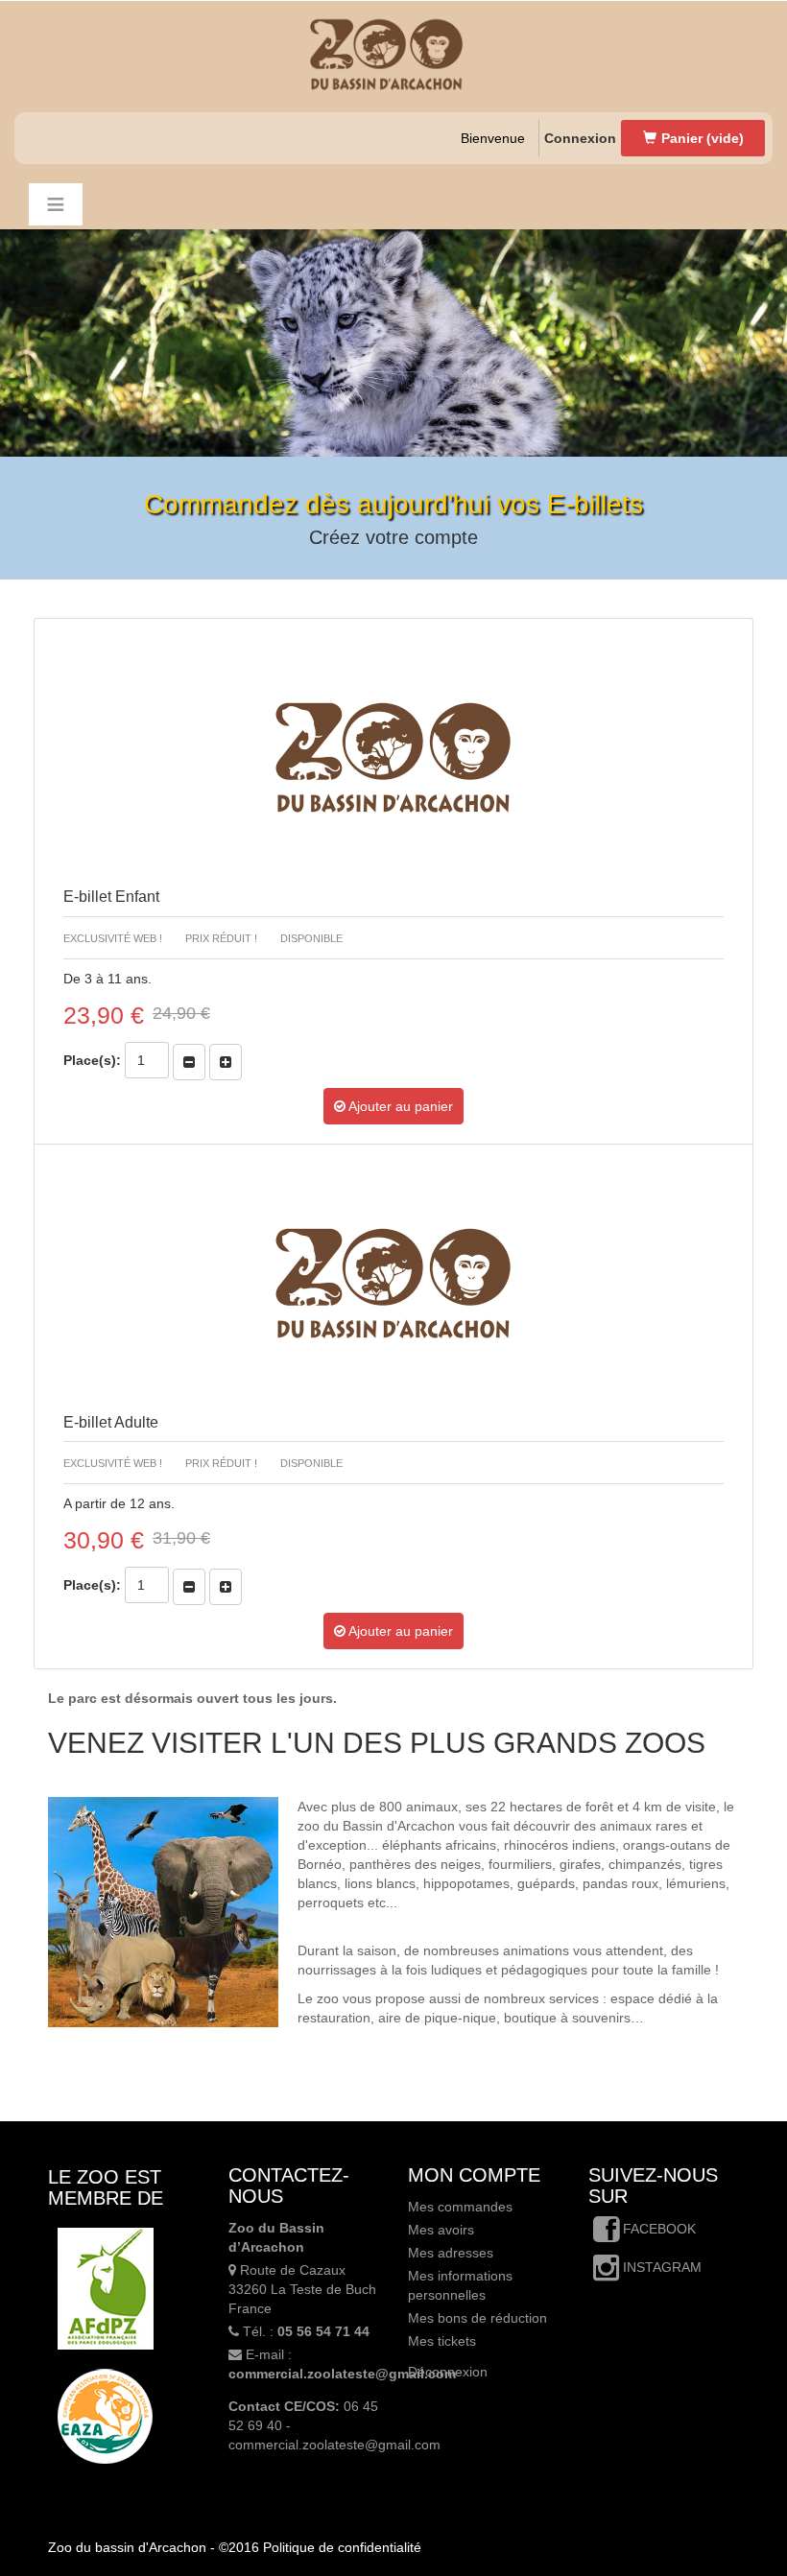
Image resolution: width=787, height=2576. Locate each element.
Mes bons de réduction (477, 2318)
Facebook (657, 2229)
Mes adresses (451, 2253)
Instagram (660, 2267)
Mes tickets (442, 2341)
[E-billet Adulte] (393, 1284)
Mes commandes (460, 2207)
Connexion (580, 138)
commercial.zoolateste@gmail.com (342, 2374)
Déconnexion (448, 2372)
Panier (703, 138)
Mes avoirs (441, 2230)
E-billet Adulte (111, 1422)
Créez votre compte (393, 537)
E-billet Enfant (111, 897)
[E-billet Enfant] (393, 758)
